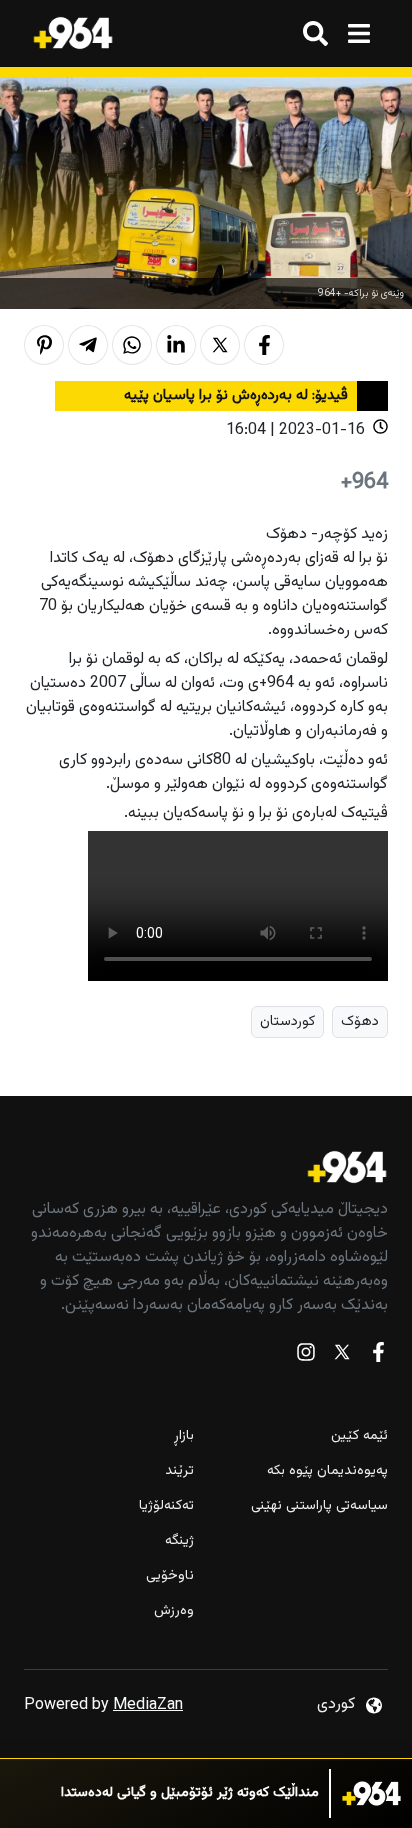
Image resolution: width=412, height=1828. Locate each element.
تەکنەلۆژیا (166, 1506)
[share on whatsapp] (132, 345)
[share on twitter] (220, 345)
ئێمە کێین (359, 1436)
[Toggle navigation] (358, 33)
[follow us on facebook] (378, 1356)
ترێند (179, 1471)
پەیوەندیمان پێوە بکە (327, 1471)
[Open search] (315, 33)
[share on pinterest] (44, 345)
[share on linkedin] (176, 345)
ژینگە (179, 1541)
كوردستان (287, 1021)
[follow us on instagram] (306, 1356)
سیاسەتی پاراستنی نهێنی (319, 1506)
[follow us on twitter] (342, 1356)
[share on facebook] (264, 345)
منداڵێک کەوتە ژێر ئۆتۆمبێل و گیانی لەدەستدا (190, 1793)
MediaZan (148, 1705)
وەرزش (174, 1611)
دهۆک (360, 1021)
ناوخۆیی (170, 1576)
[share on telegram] (88, 345)
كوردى (336, 1704)
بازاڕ (184, 1436)
